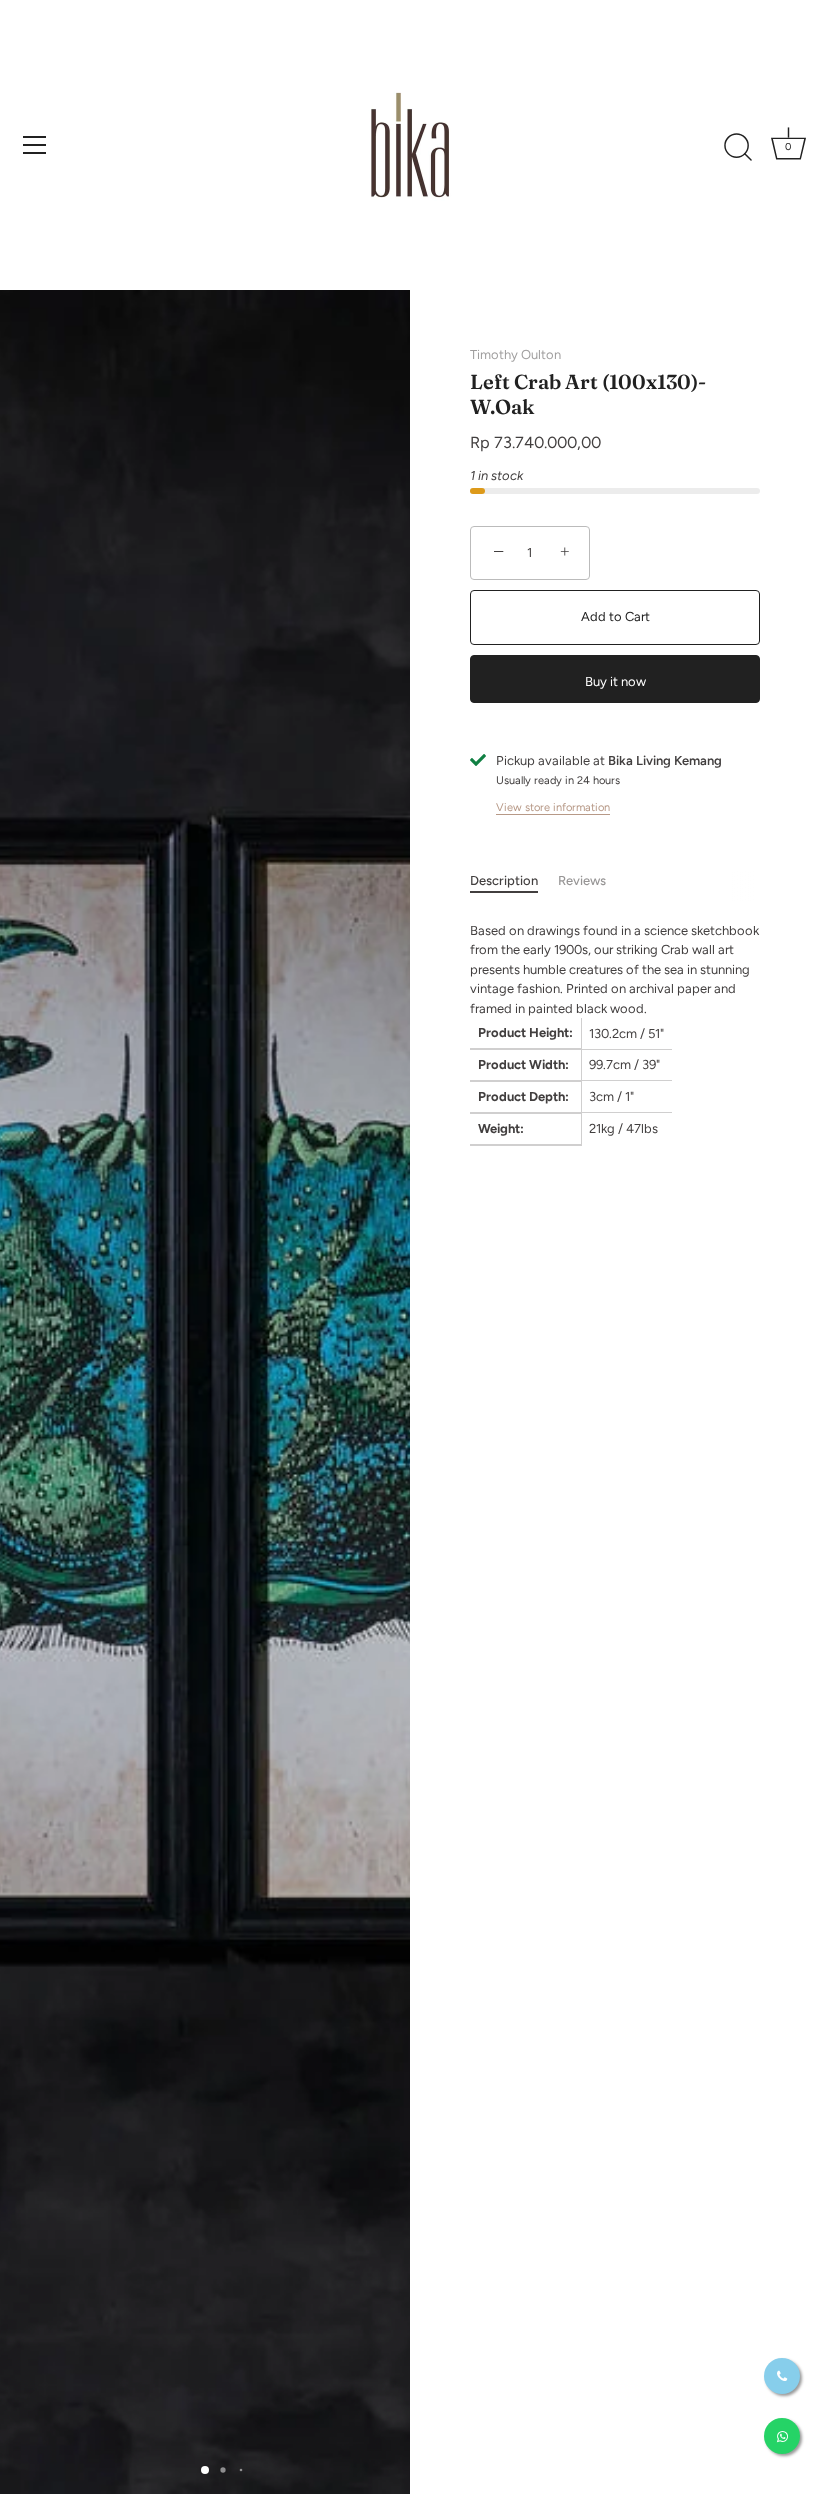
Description (504, 880)
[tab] (514, 881)
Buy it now (615, 681)
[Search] (738, 148)
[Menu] (35, 145)
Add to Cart (615, 616)
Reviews (582, 880)
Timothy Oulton (515, 354)
